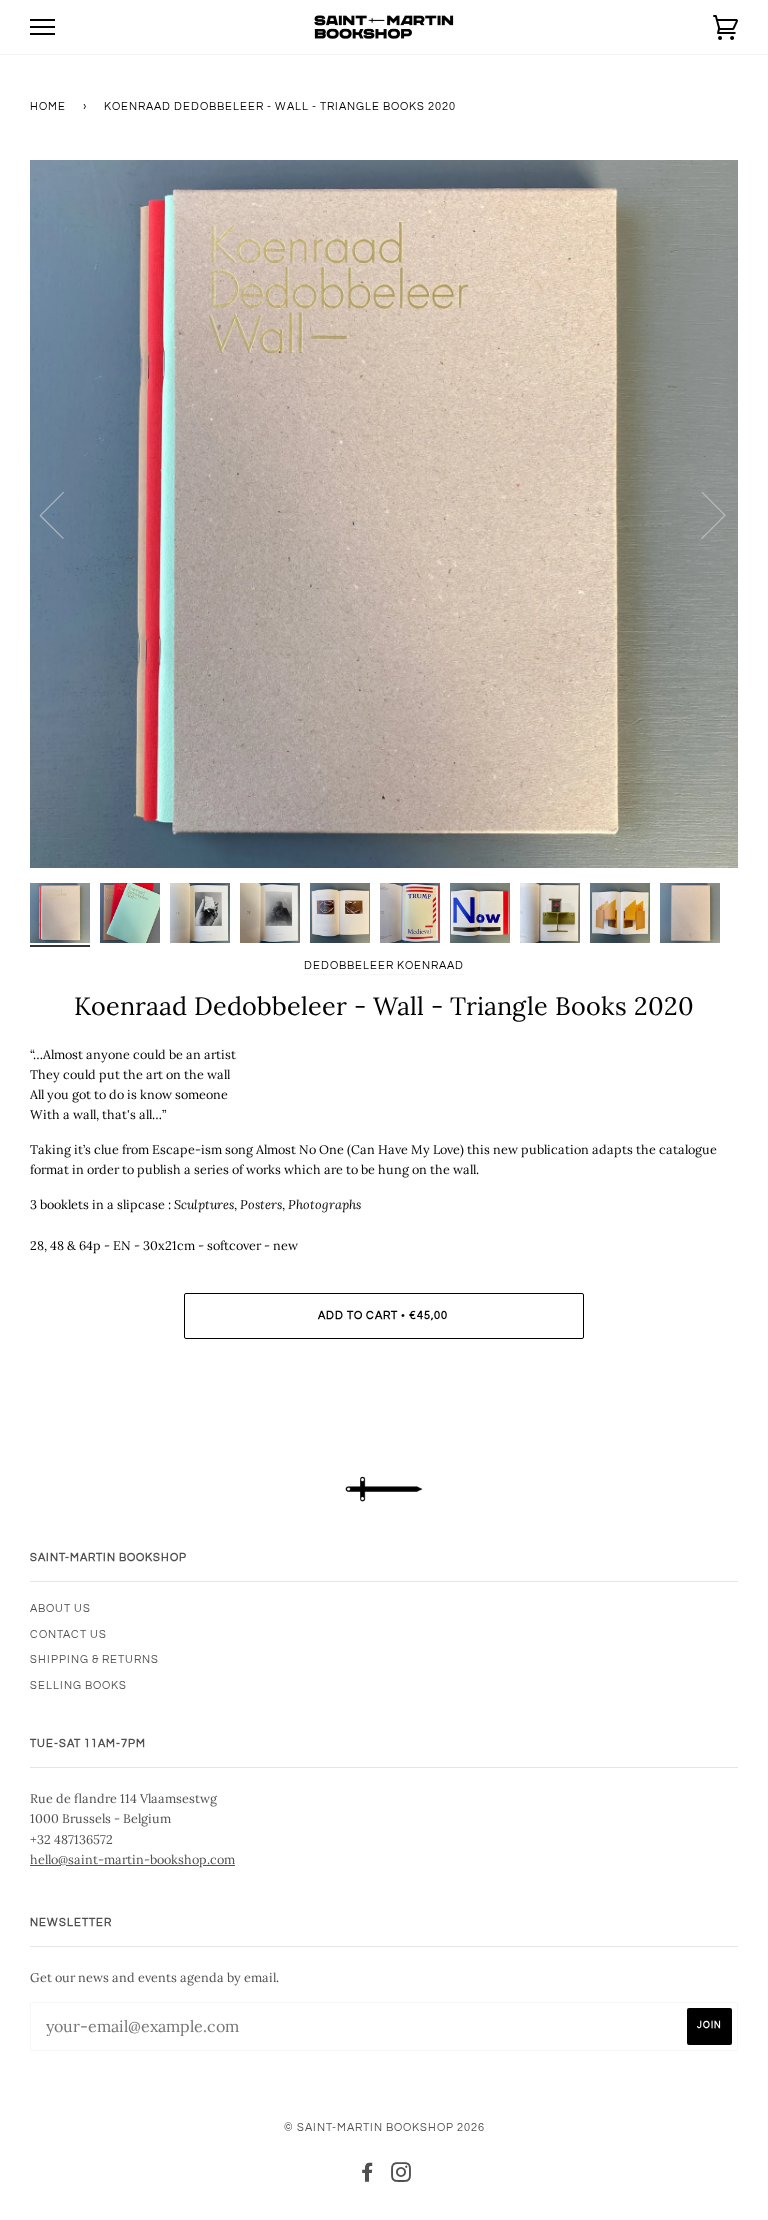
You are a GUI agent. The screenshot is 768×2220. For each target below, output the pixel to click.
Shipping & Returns (94, 1659)
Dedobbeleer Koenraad (384, 965)
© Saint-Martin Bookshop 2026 (384, 2127)
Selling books (78, 1685)
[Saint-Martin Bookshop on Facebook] (367, 2176)
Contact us (68, 1634)
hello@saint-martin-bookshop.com (132, 1859)
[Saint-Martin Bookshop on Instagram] (401, 2176)
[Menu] (42, 27)
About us (60, 1608)
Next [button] (701, 514)
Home (48, 106)
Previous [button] (64, 514)
